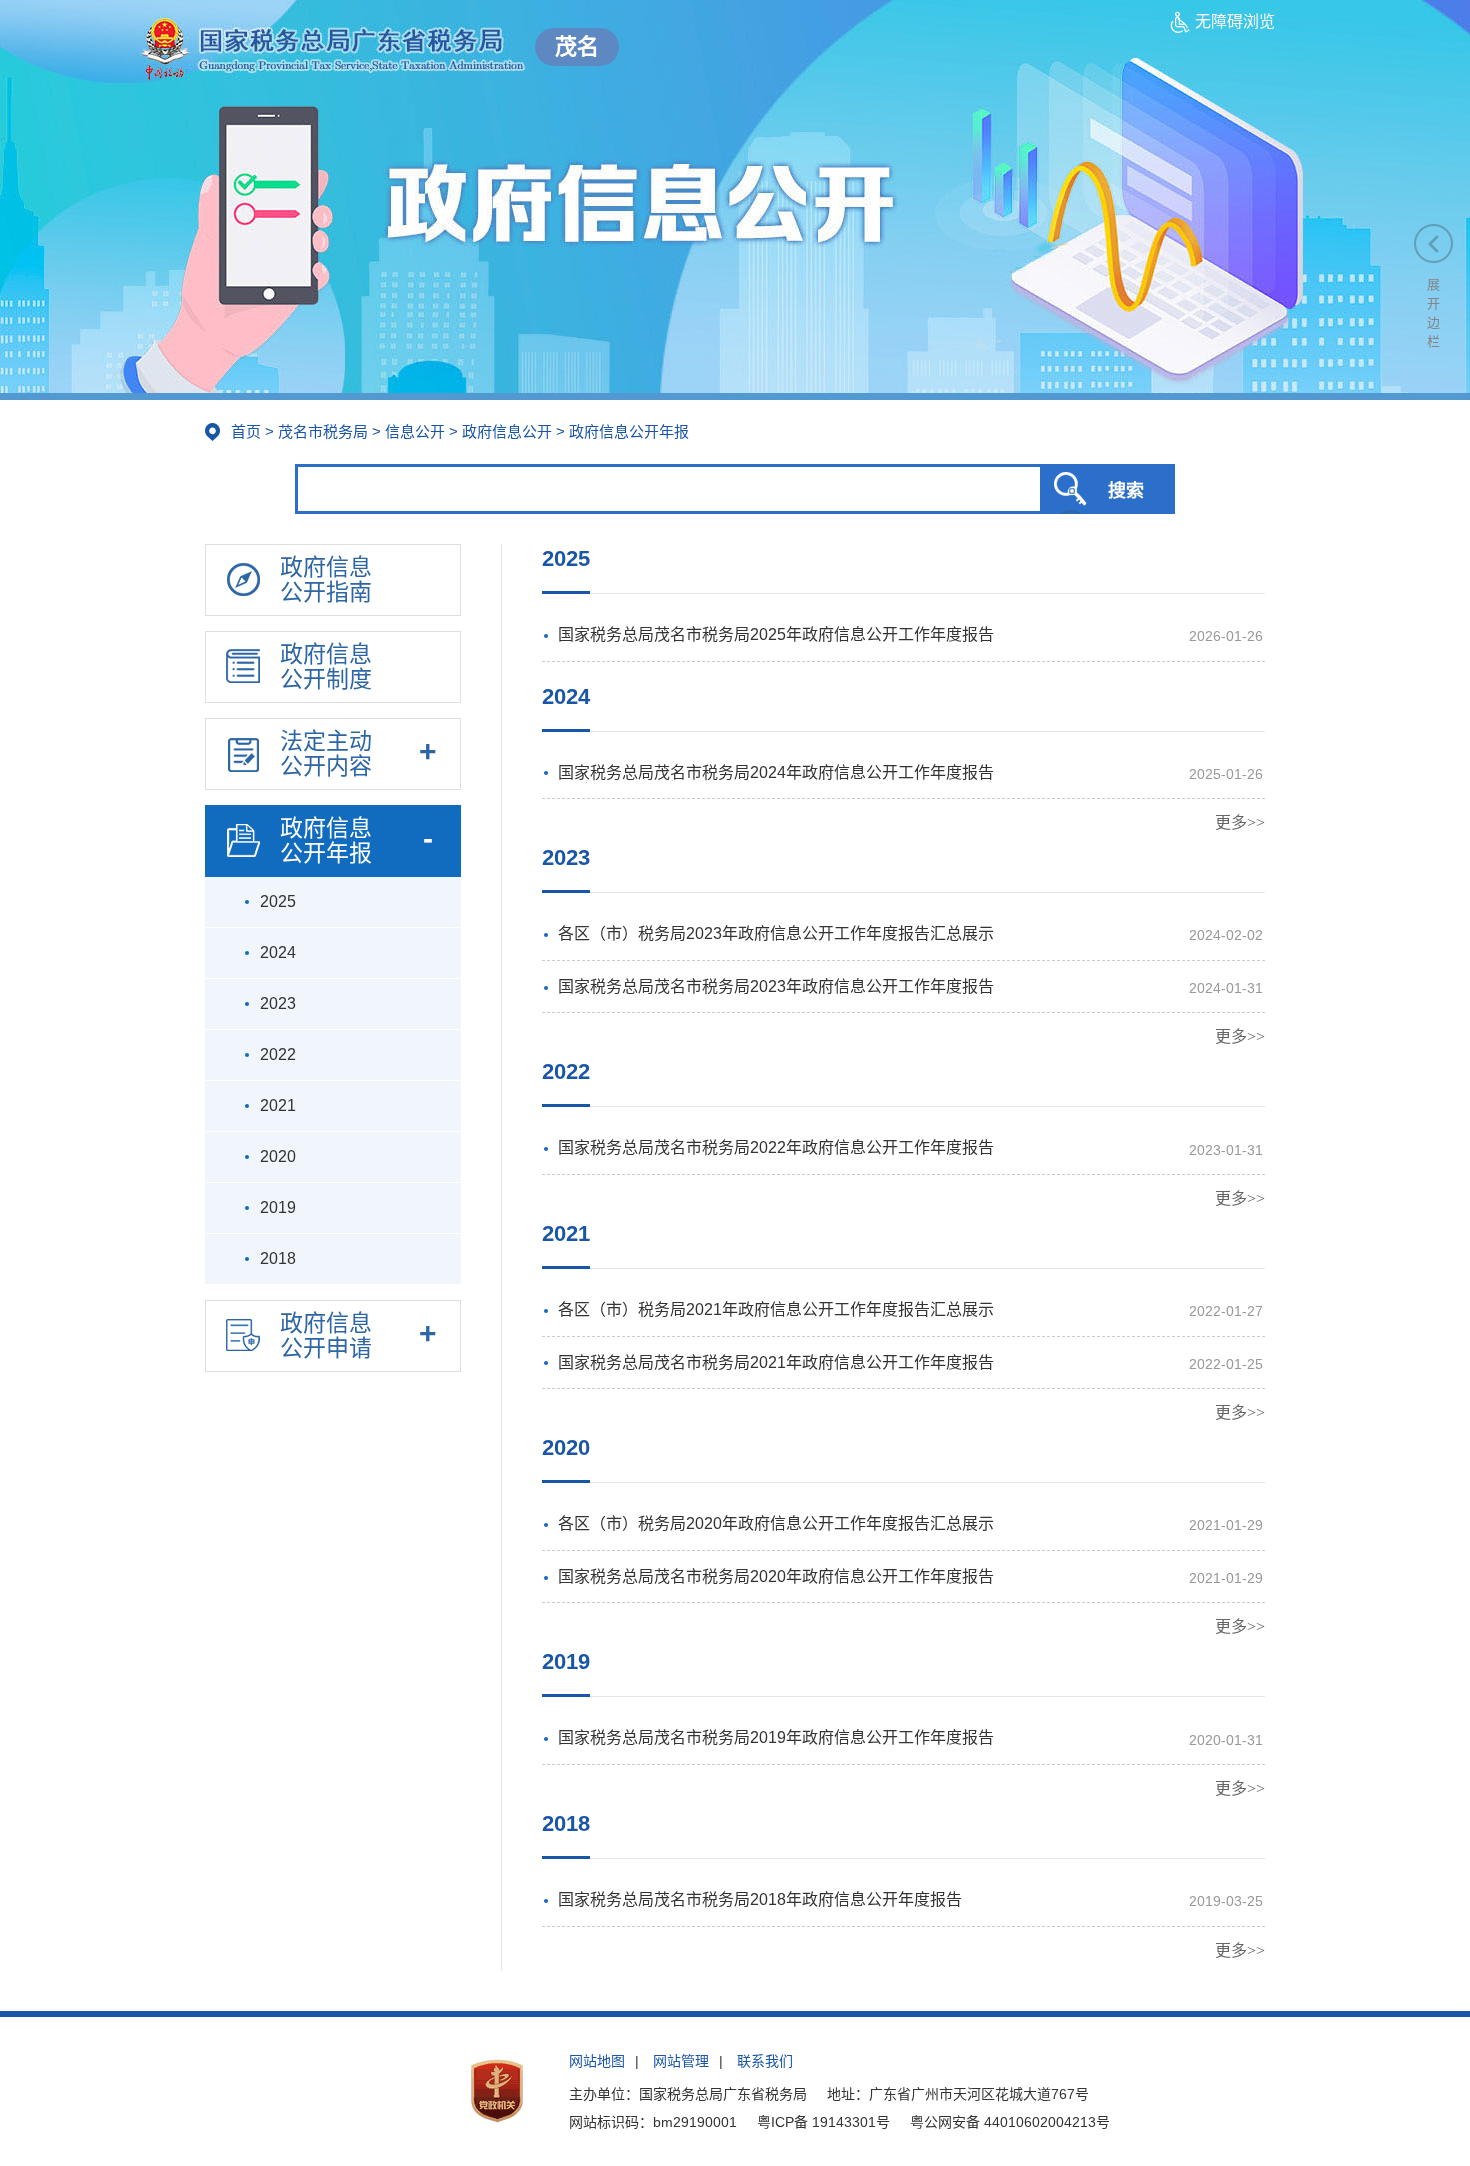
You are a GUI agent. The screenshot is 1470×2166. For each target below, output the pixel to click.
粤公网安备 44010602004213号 (1010, 2122)
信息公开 (415, 431)
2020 (566, 1447)
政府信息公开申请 (326, 1335)
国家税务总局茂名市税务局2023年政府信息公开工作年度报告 (776, 986)
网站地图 (597, 2061)
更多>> (1240, 822)
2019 (566, 1661)
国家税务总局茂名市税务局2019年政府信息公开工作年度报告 (776, 1737)
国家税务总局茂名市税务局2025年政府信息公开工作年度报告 (776, 634)
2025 (566, 558)
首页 (246, 431)
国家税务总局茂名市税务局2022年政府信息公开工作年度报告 (776, 1147)
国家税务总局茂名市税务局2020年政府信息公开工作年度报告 (776, 1576)
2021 (566, 1233)
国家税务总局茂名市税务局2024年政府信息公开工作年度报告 (776, 772)
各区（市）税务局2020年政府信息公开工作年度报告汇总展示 (776, 1523)
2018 (566, 1823)
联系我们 (765, 2061)
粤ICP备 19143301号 (823, 2122)
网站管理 (681, 2061)
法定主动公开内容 (326, 753)
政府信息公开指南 (326, 579)
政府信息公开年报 (326, 840)
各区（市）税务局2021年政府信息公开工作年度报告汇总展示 (776, 1309)
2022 (566, 1071)
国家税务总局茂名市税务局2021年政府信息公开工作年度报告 (776, 1362)
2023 (566, 857)
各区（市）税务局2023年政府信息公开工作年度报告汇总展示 (776, 933)
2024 (566, 696)
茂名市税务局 (323, 431)
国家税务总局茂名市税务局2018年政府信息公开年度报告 (760, 1899)
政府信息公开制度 (326, 666)
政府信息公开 (507, 431)
